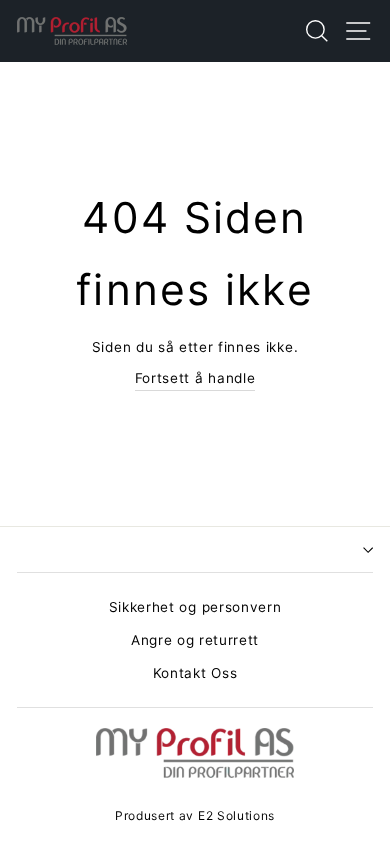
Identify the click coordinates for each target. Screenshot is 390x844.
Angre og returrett (195, 640)
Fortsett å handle (195, 378)
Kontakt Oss (195, 673)
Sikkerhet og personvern (195, 607)
